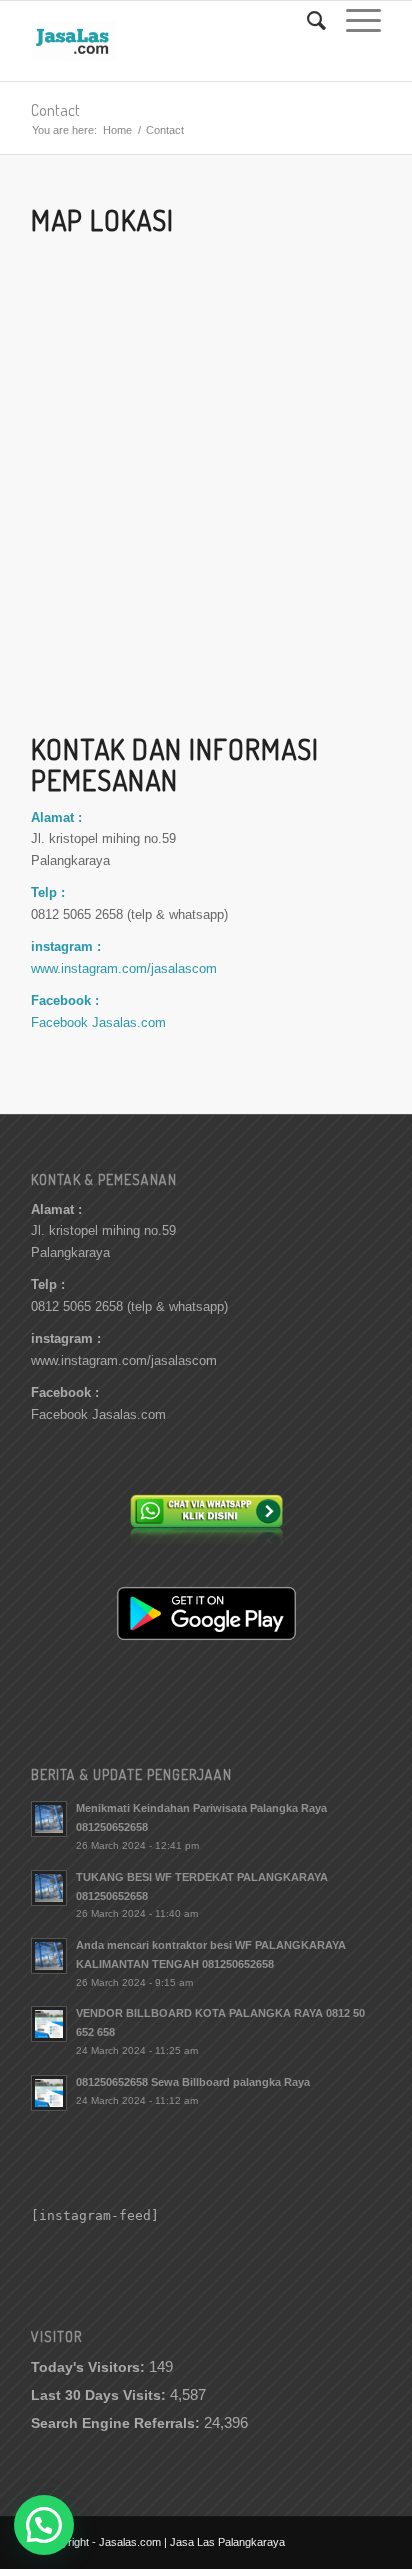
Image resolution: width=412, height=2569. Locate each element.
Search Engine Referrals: (117, 2423)
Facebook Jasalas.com (98, 1022)
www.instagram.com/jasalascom (124, 968)
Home (117, 130)
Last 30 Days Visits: (100, 2395)
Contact (55, 110)
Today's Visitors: (90, 2367)
